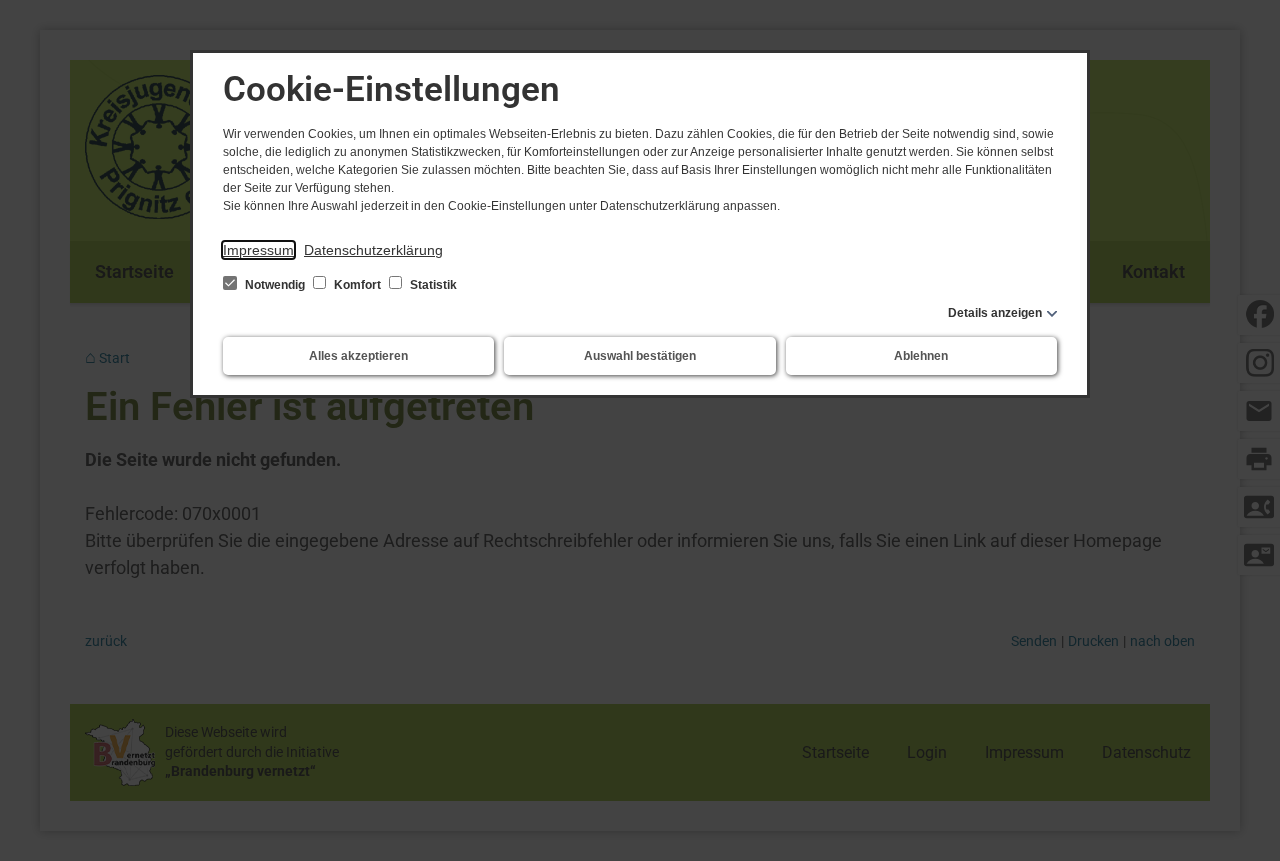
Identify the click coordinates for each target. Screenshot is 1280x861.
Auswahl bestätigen (640, 356)
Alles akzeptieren (358, 356)
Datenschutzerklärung (373, 250)
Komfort (357, 285)
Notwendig (275, 285)
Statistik (432, 285)
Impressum (258, 250)
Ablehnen (921, 356)
